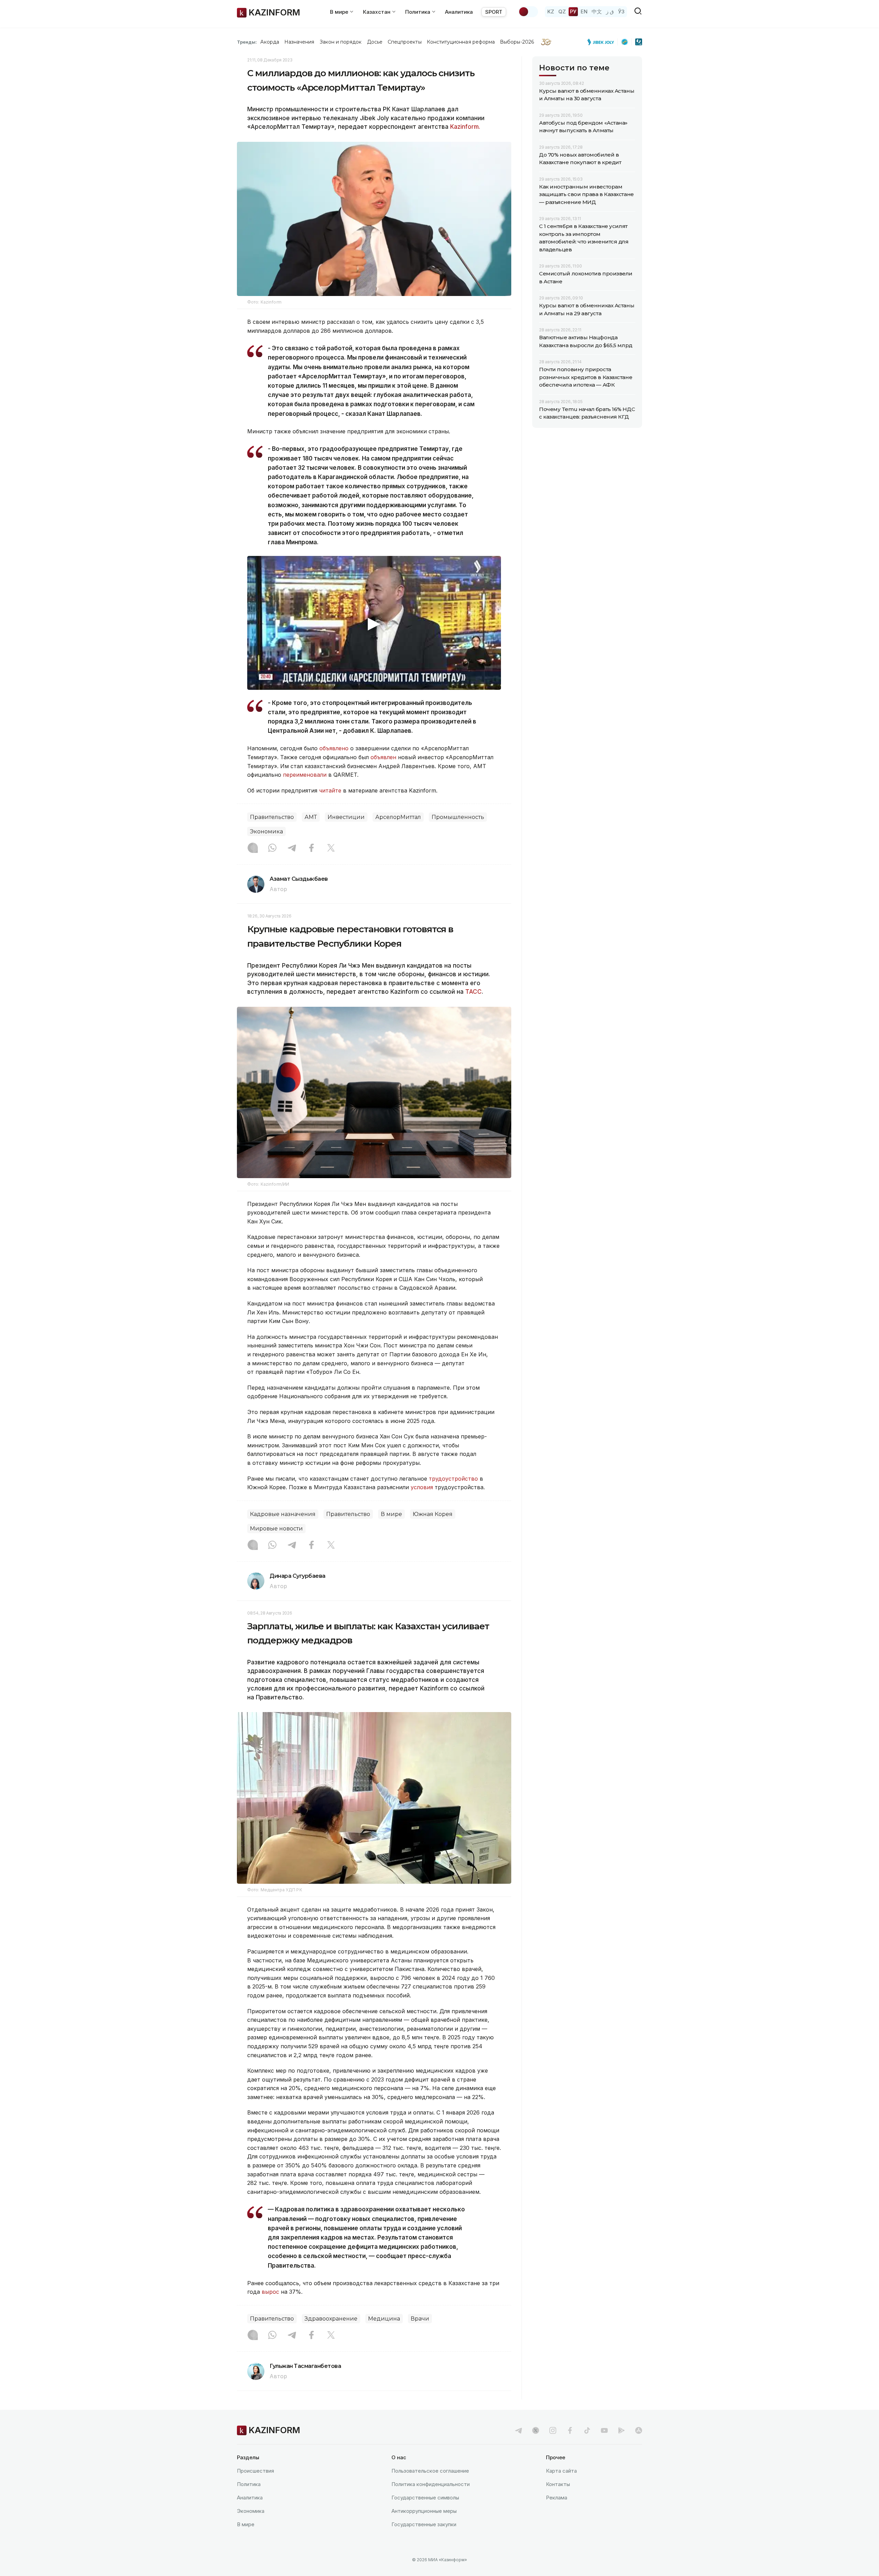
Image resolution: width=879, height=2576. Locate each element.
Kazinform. (465, 127)
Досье (375, 42)
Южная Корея (433, 1514)
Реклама (557, 2498)
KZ (551, 12)
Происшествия (255, 2471)
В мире (391, 1514)
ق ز (610, 12)
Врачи (420, 2319)
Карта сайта (561, 2471)
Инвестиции (346, 817)
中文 (597, 12)
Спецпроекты (405, 42)
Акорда (270, 42)
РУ (573, 12)
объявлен (383, 757)
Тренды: (247, 42)
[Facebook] (311, 848)
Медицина (384, 2319)
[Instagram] (253, 848)
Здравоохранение (331, 2319)
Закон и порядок (341, 42)
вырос (270, 2292)
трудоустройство (453, 1479)
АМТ (311, 817)
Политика (249, 2484)
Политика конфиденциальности (431, 2484)
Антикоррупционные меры (424, 2511)
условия (422, 1487)
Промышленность (458, 817)
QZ (562, 12)
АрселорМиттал (398, 817)
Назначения (299, 42)
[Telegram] (292, 848)
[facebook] (570, 2430)
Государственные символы (425, 2498)
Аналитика (459, 12)
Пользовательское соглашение (430, 2471)
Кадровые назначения (283, 1514)
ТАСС (473, 992)
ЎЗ (621, 12)
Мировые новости (276, 1529)
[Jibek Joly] (603, 42)
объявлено (334, 748)
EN (584, 12)
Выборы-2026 (517, 42)
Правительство (272, 817)
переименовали (305, 775)
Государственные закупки (424, 2524)
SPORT (494, 12)
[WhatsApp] (272, 848)
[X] (331, 848)
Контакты (558, 2484)
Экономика (266, 831)
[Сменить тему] (528, 12)
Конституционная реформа (461, 42)
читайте (330, 790)
